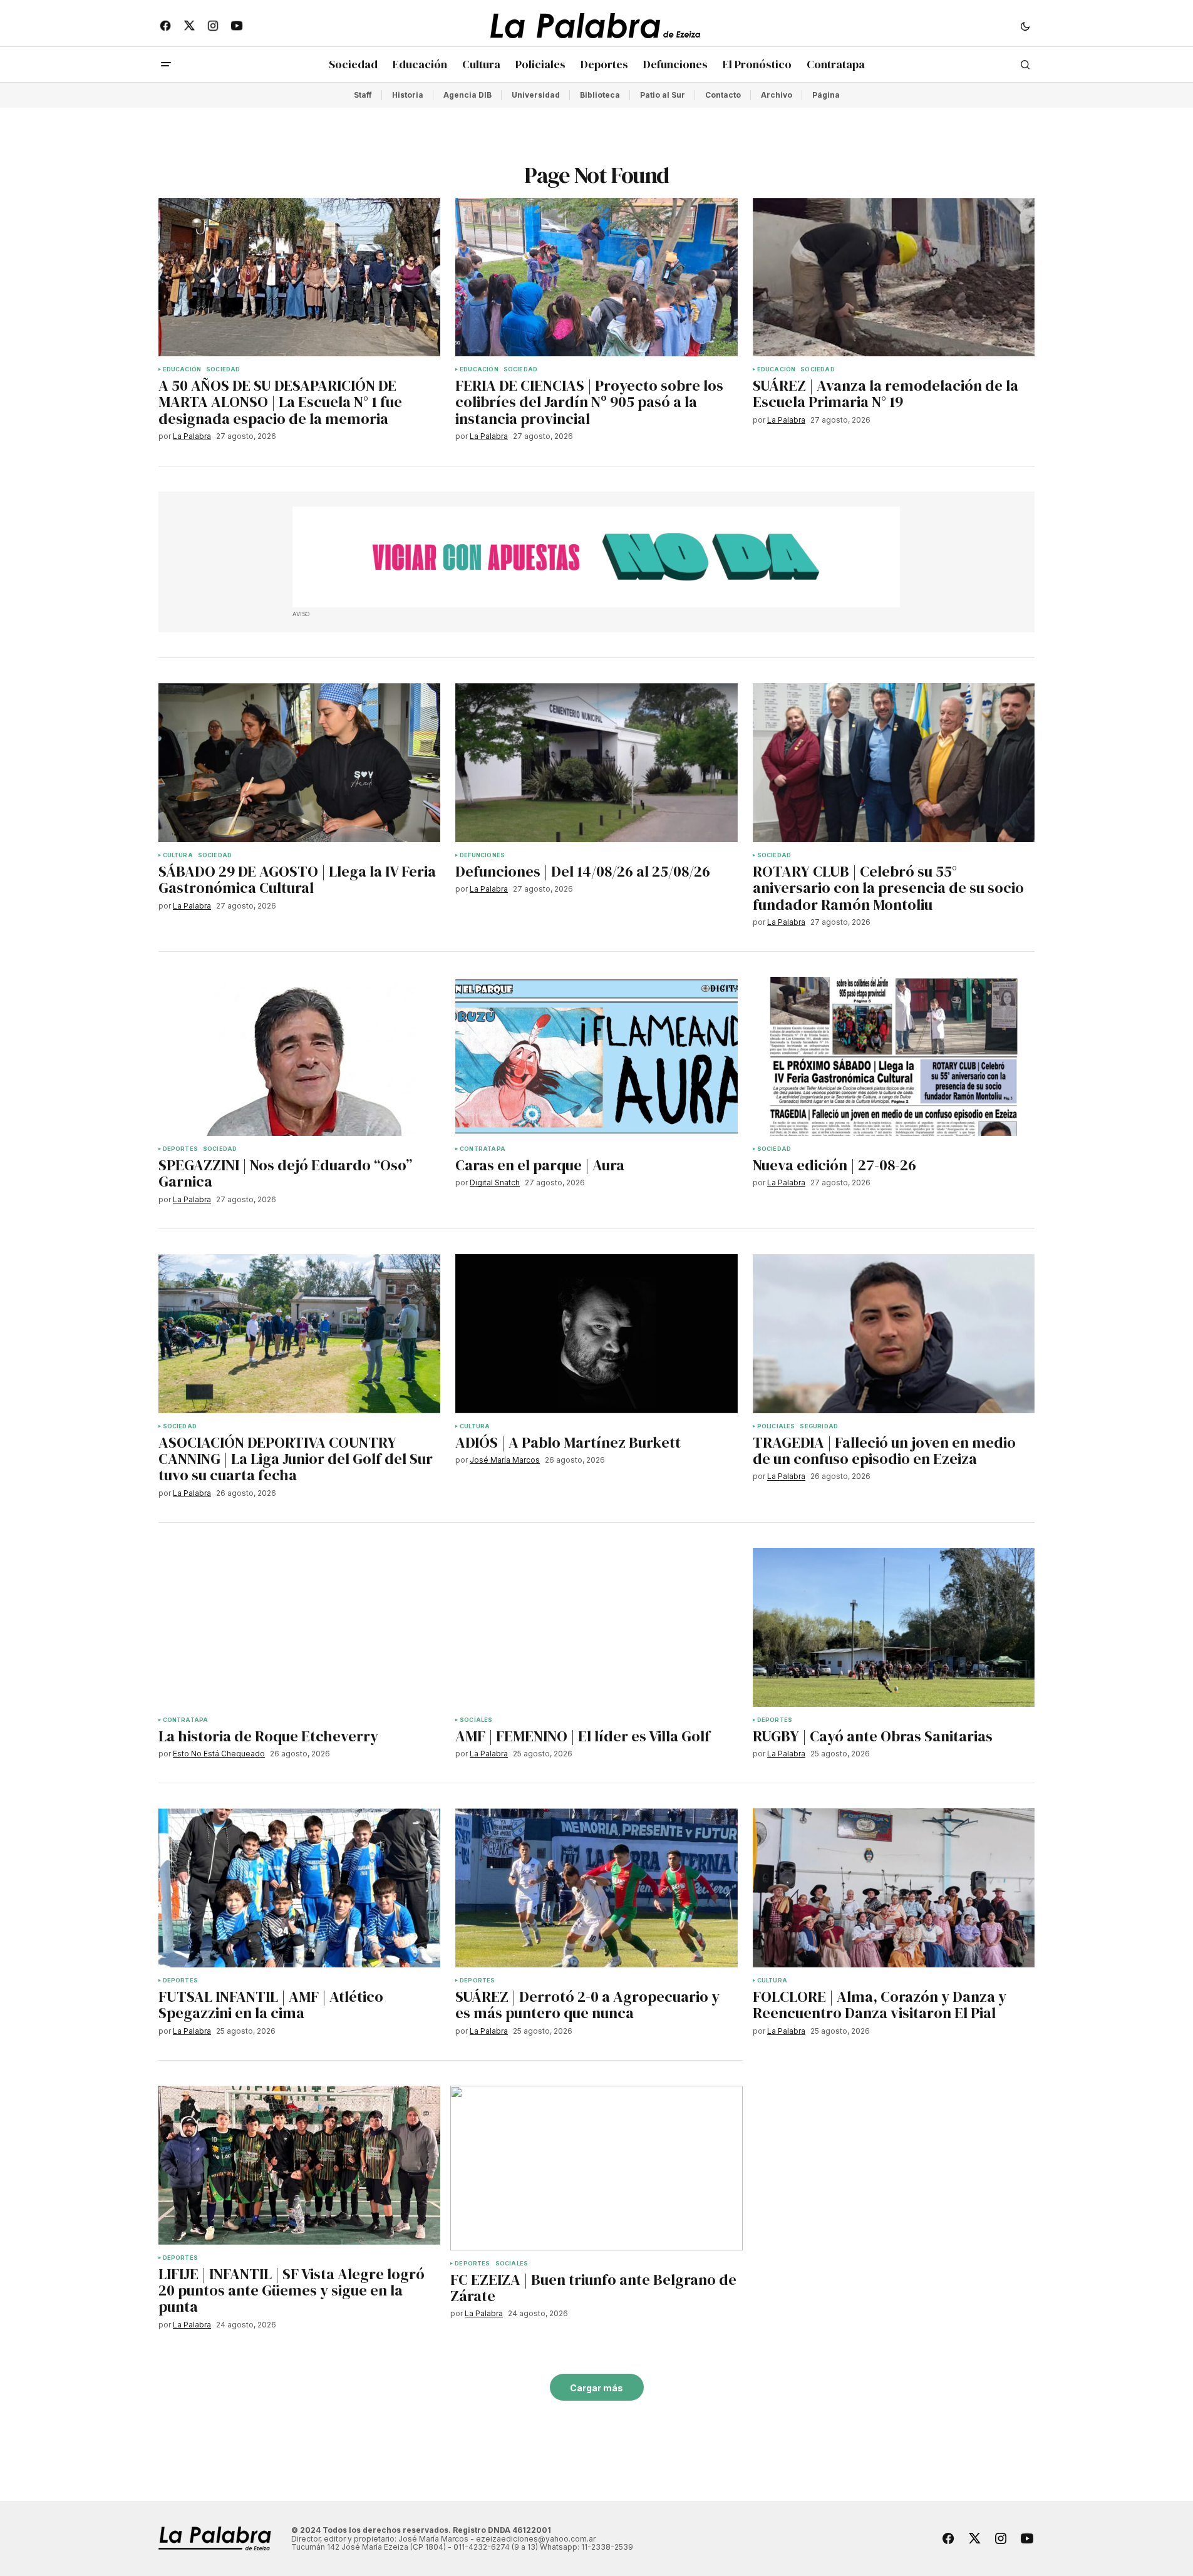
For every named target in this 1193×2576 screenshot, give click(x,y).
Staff (363, 95)
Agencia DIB (467, 95)
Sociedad (223, 369)
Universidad (536, 95)
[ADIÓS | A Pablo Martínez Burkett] (596, 1334)
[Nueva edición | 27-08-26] (894, 1056)
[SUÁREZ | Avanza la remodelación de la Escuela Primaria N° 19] (894, 277)
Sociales (476, 1720)
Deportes (180, 1149)
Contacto (723, 95)
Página (826, 95)
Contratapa (483, 1149)
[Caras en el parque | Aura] (596, 1056)
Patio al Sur (663, 95)
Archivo (777, 95)
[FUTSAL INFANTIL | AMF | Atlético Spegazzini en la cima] (300, 1888)
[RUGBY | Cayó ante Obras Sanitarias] (894, 1627)
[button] (1025, 26)
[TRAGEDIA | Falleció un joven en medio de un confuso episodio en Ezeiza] (894, 1334)
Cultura (178, 855)
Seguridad (819, 1426)
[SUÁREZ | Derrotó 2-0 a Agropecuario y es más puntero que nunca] (596, 1888)
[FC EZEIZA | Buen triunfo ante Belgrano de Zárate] (596, 2168)
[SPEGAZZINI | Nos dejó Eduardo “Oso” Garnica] (300, 1056)
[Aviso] (596, 557)
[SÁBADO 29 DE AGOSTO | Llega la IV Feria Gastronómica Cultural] (300, 763)
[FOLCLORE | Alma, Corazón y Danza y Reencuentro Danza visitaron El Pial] (894, 1888)
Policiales (776, 1426)
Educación (182, 369)
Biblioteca (600, 95)
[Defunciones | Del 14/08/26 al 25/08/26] (596, 763)
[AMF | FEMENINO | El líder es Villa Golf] (596, 1627)
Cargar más (596, 2388)
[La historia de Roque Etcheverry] (300, 1627)
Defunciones (482, 855)
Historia (408, 95)
